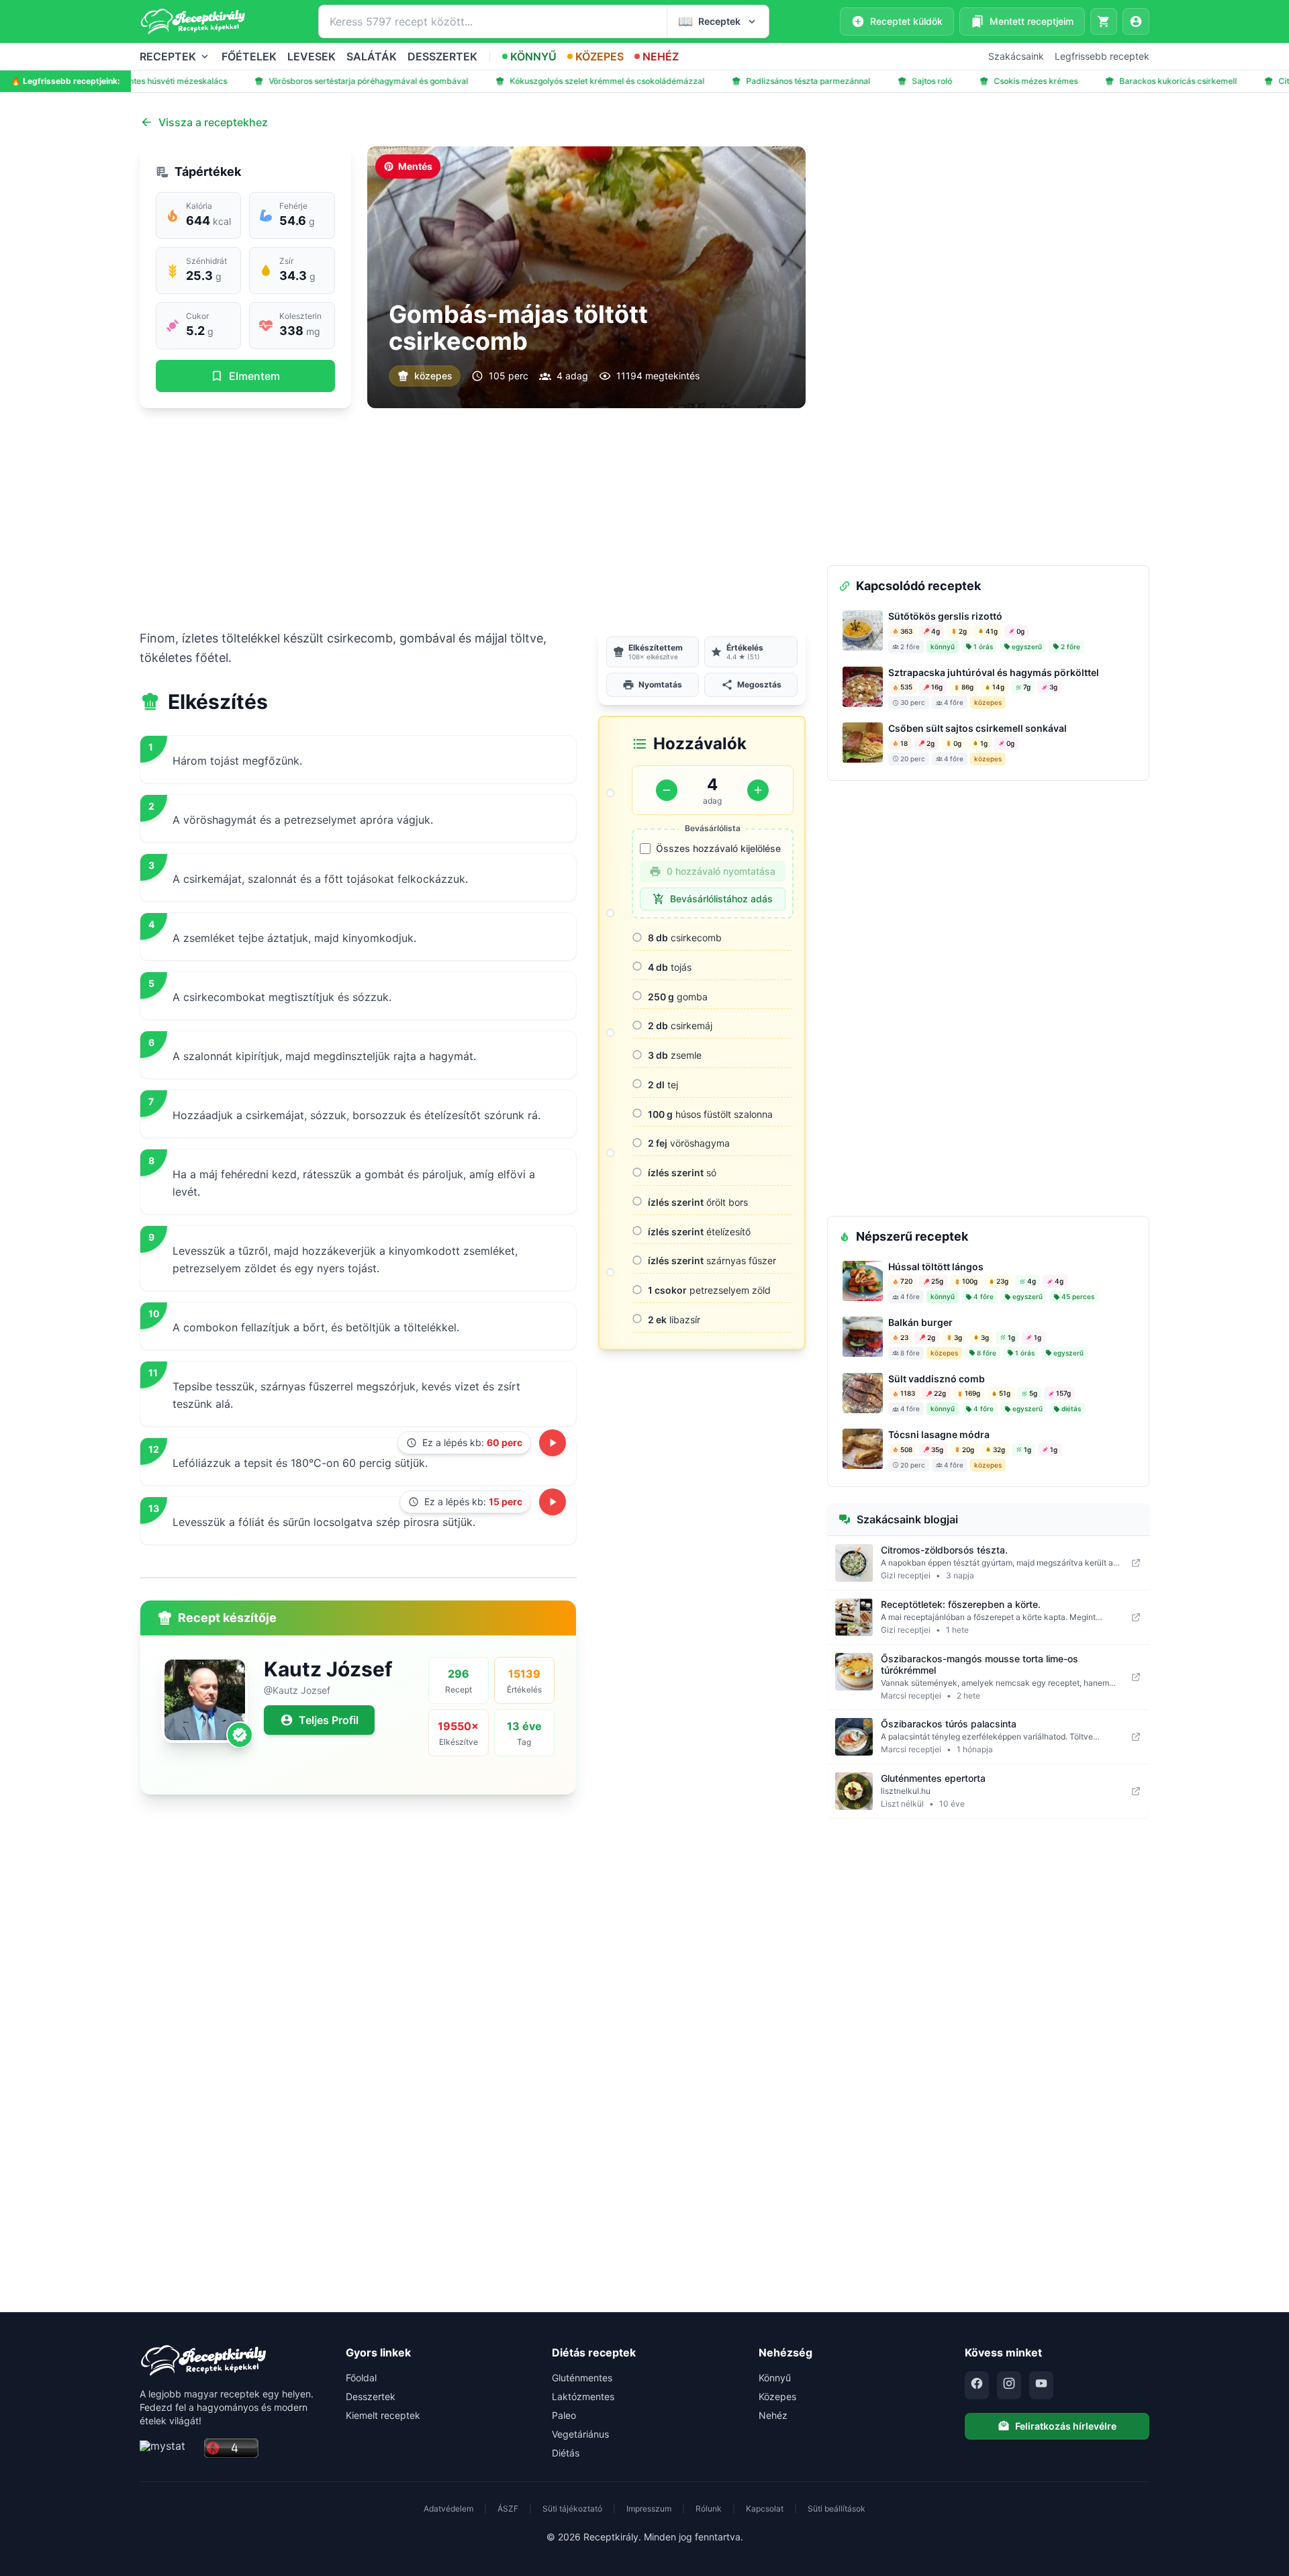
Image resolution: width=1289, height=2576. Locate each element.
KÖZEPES (600, 56)
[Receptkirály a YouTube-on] (1041, 2385)
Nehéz (773, 2415)
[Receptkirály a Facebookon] (977, 2385)
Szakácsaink (1016, 56)
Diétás (566, 2453)
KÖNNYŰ (533, 56)
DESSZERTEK (442, 56)
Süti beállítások (837, 2509)
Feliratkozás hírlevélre (1066, 2426)
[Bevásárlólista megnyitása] (1104, 21)
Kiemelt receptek (383, 2415)
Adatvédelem (448, 2509)
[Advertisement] (473, 518)
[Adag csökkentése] (667, 790)
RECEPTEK (168, 56)
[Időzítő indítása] (553, 1443)
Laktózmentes (583, 2396)
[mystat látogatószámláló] (168, 2449)
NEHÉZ (661, 56)
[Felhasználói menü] (1136, 21)
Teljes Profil (329, 1720)
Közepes (777, 2396)
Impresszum (649, 2509)
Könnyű (775, 2378)
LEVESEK (312, 56)
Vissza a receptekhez (213, 122)
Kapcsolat (765, 2509)
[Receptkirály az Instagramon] (1009, 2385)
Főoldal (361, 2378)
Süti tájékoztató (572, 2509)
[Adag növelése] (758, 790)
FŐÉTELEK (249, 56)
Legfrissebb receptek (1102, 56)
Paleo (564, 2415)
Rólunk (709, 2509)
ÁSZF (508, 2509)
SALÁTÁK (372, 56)
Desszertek (371, 2396)
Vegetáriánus (580, 2434)
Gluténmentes (582, 2378)
